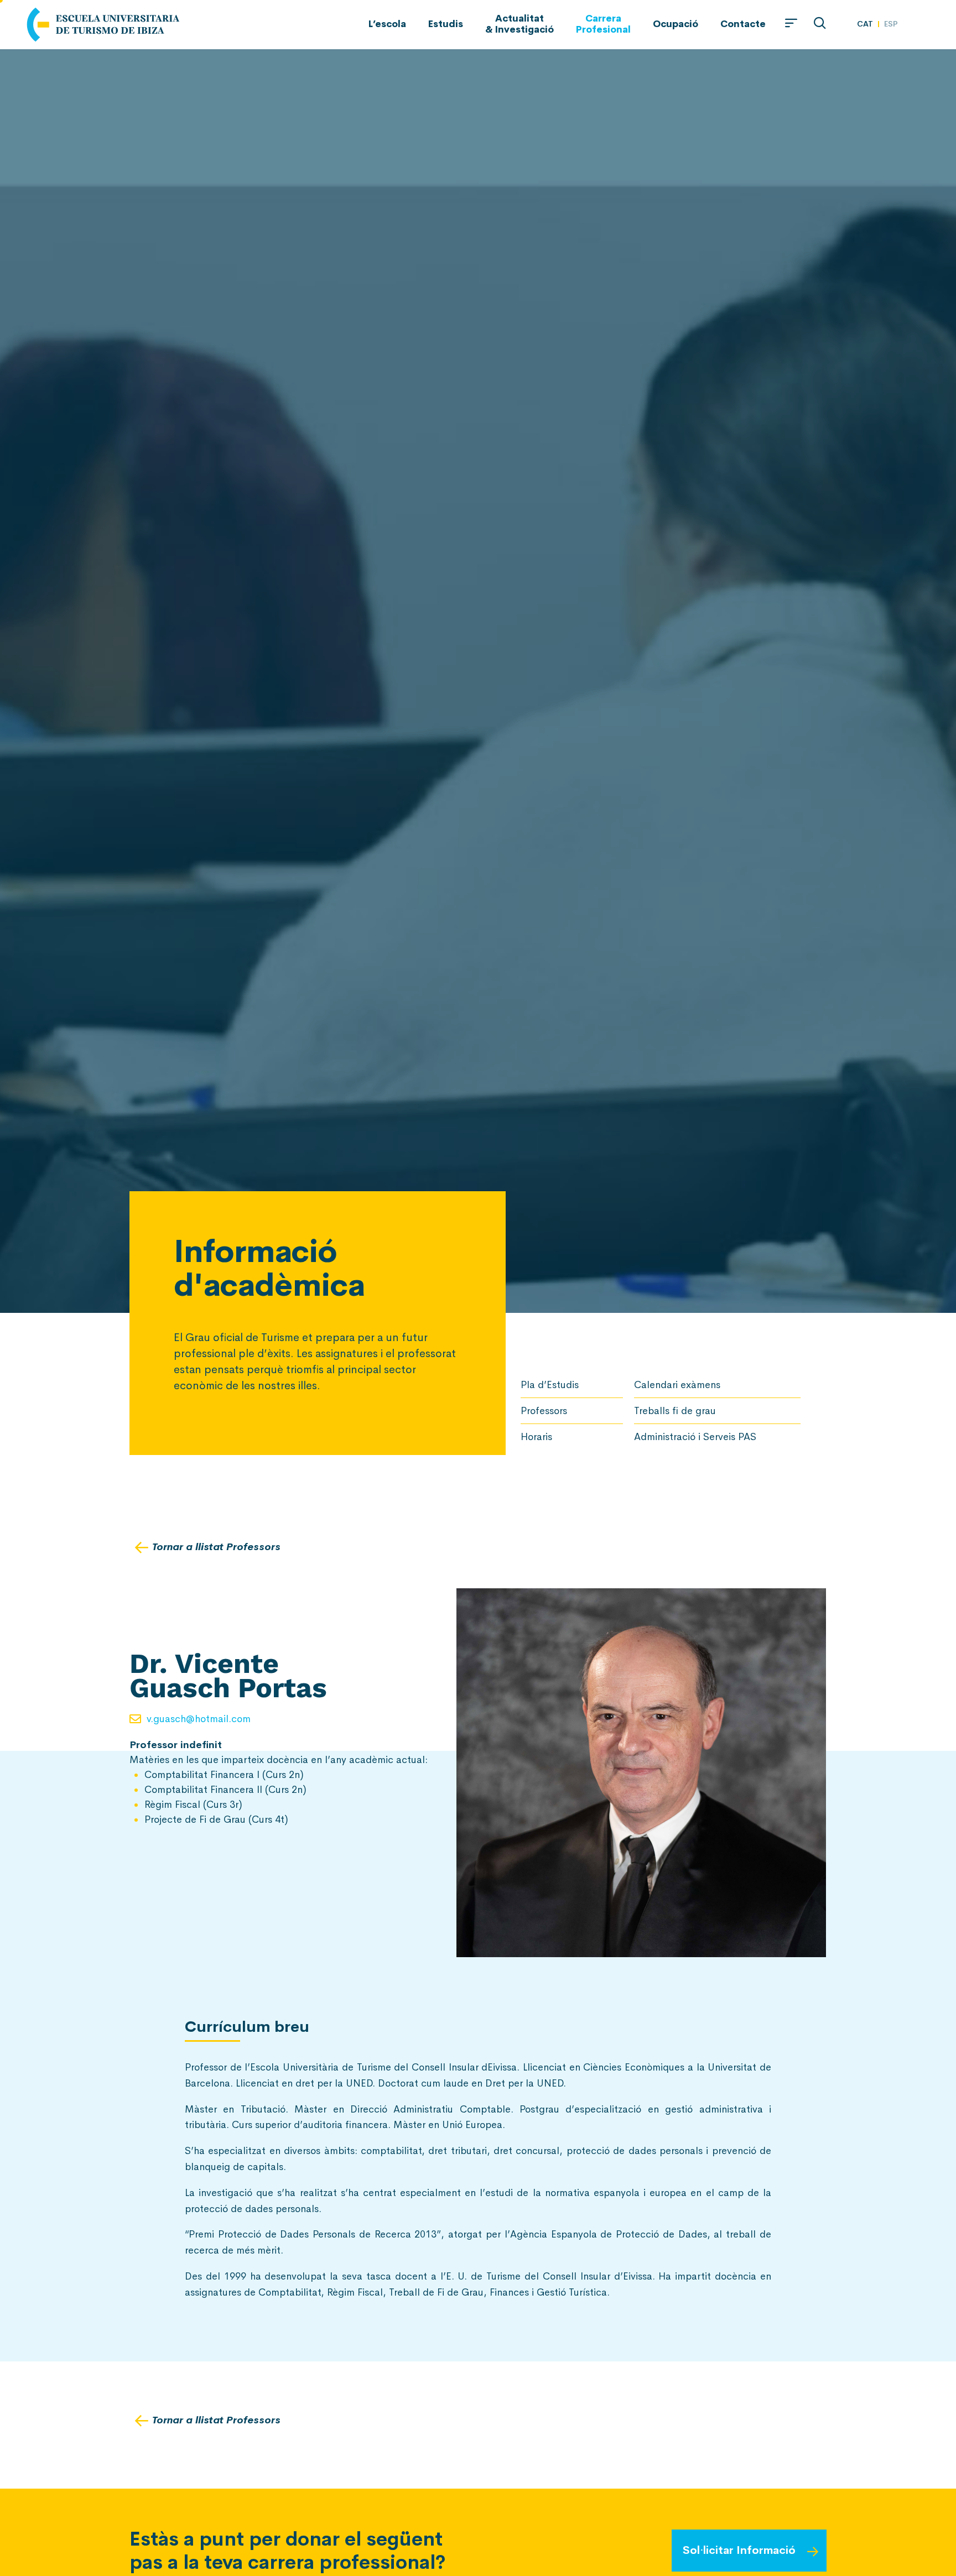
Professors (544, 1411)
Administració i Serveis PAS (695, 1437)
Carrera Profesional (603, 24)
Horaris (536, 1437)
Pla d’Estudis (550, 1385)
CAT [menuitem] (865, 23)
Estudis (446, 24)
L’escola (387, 24)
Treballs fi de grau (675, 1411)
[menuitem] (865, 24)
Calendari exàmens (677, 1385)
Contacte (743, 24)
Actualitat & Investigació (519, 24)
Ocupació (676, 24)
